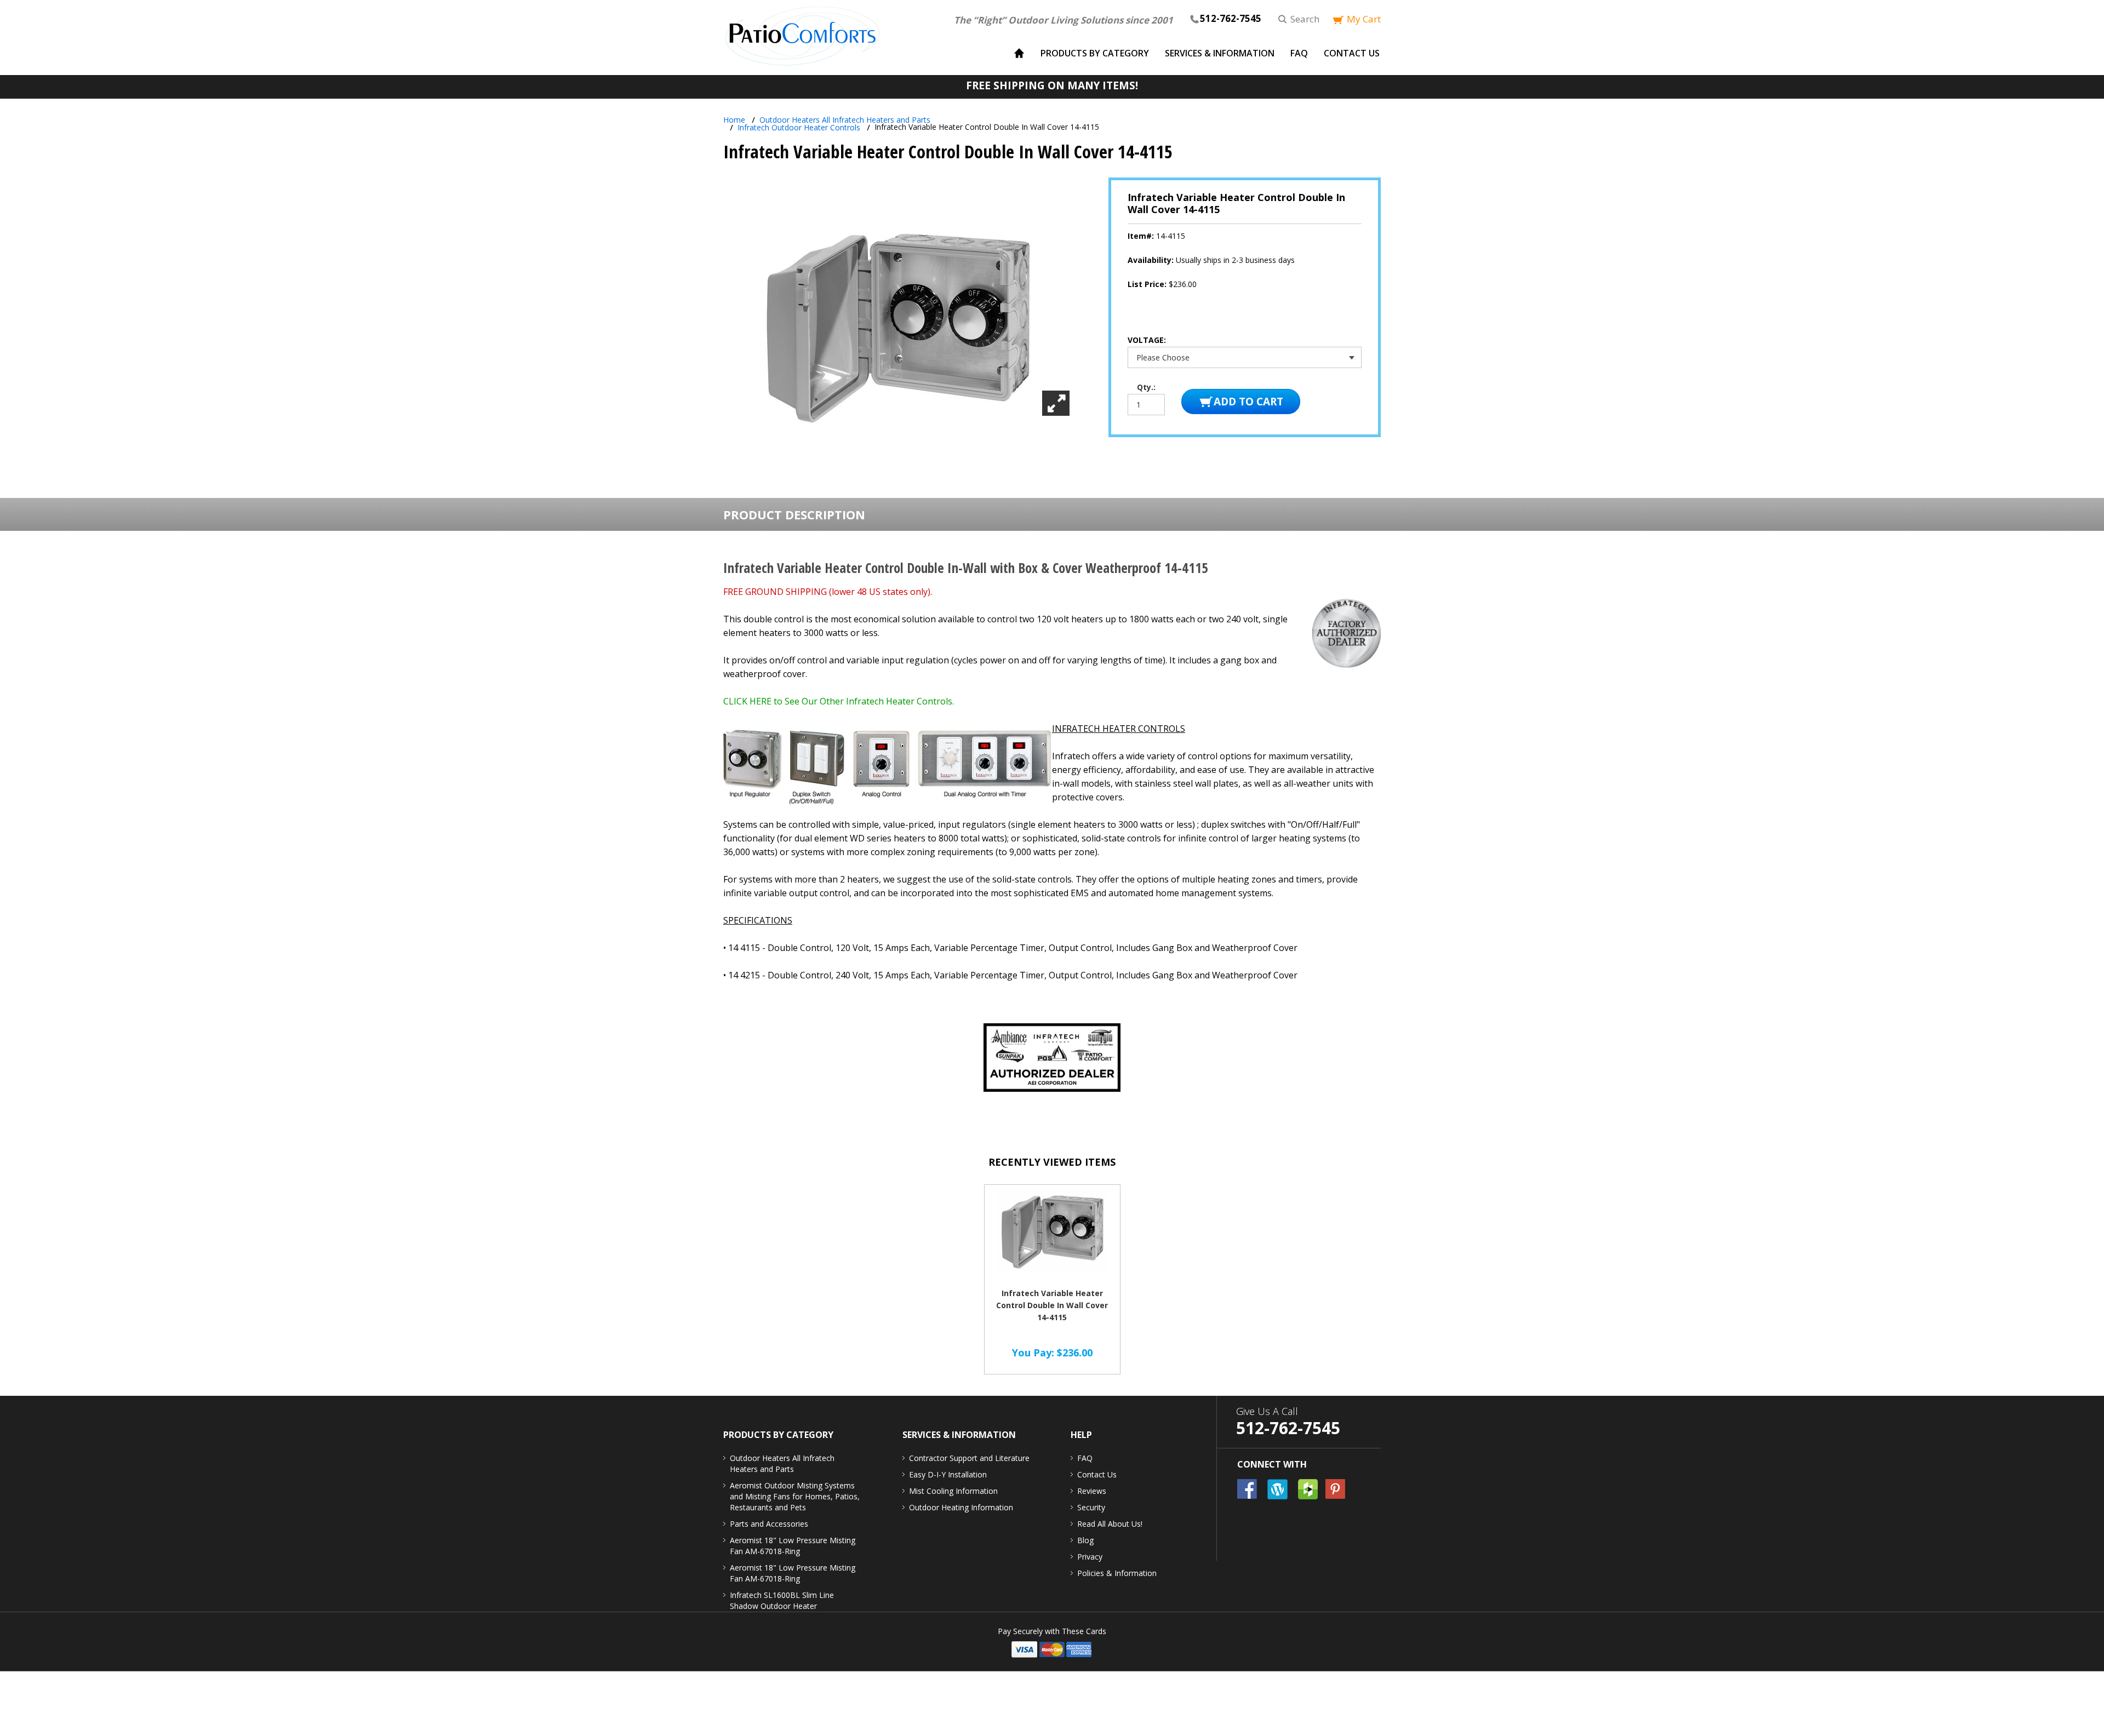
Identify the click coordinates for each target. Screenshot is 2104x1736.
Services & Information (1220, 53)
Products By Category (1095, 53)
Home (734, 120)
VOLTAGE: (1148, 340)
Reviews (1092, 1491)
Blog (1085, 1540)
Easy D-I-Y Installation (948, 1474)
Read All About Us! (1110, 1524)
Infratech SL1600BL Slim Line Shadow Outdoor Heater (782, 1600)
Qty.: (1146, 387)
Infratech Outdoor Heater (799, 127)
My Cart (1364, 19)
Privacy (1090, 1557)
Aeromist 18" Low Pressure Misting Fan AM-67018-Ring (793, 1546)
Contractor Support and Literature (969, 1458)
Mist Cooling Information (953, 1491)
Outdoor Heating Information (961, 1507)
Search (1305, 19)
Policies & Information (1117, 1573)
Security (1091, 1507)
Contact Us (1352, 53)
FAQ (1299, 53)
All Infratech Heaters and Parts (845, 120)
